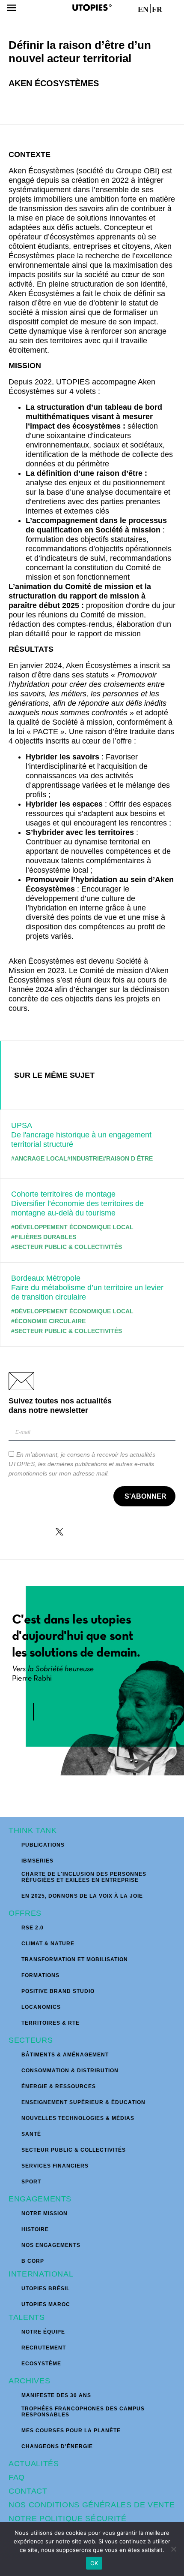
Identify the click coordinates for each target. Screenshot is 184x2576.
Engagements (40, 2199)
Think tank (33, 1830)
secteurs (31, 2040)
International (41, 2274)
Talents (27, 2317)
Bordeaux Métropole (46, 1278)
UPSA (22, 1125)
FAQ (17, 2477)
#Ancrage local (39, 1158)
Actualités (34, 2464)
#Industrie (85, 1158)
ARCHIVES (29, 2381)
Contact (28, 2491)
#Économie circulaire (48, 1321)
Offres (25, 1913)
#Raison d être (128, 1158)
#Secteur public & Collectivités (67, 1247)
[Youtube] (125, 1532)
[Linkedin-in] (103, 1532)
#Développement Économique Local (72, 1227)
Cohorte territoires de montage (63, 1194)
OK (94, 2563)
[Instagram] (81, 1532)
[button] (11, 9)
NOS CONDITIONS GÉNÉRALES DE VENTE (92, 2505)
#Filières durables (44, 1237)
